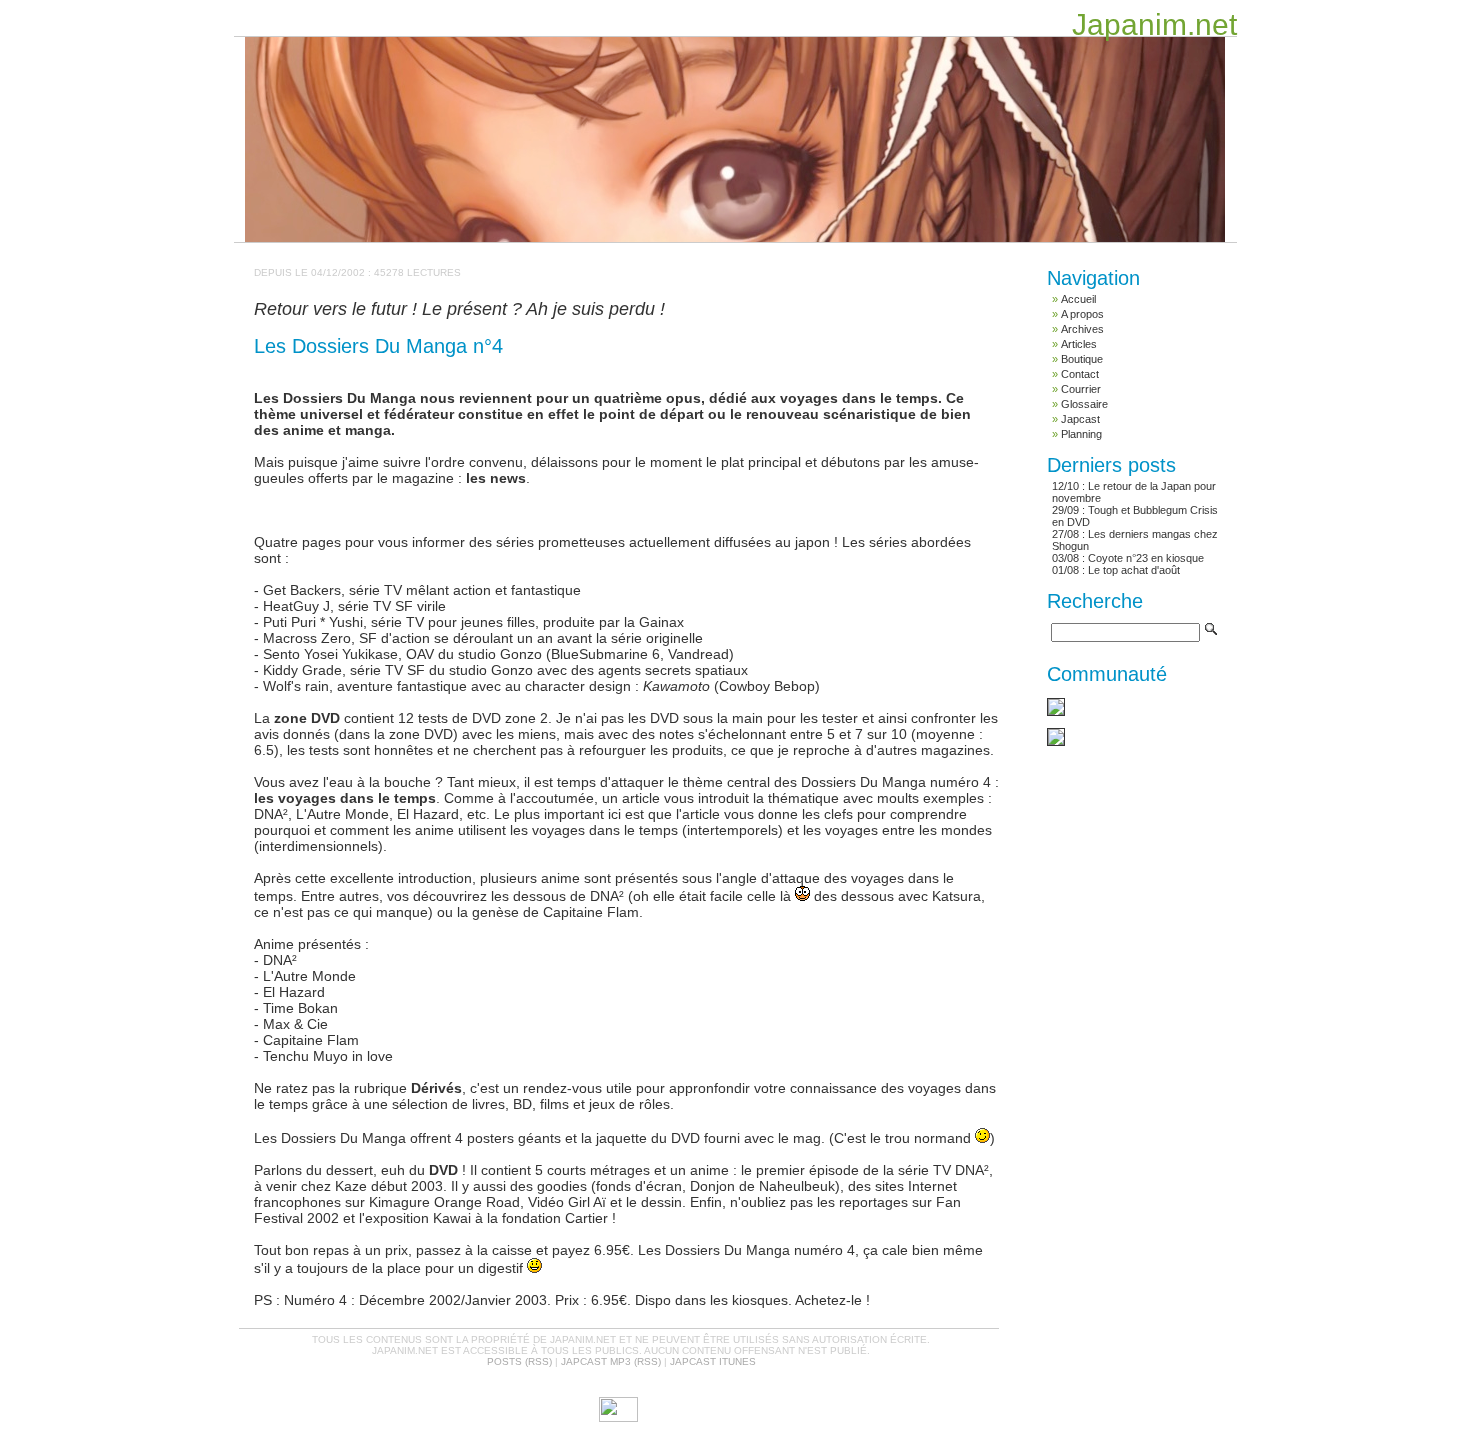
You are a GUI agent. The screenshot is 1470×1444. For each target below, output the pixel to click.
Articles (1079, 344)
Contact (1080, 374)
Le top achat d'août (1134, 570)
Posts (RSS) (519, 1361)
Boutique (1082, 359)
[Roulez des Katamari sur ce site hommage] (1056, 712)
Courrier (1081, 389)
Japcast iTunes (713, 1361)
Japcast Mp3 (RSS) (611, 1361)
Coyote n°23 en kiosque (1146, 558)
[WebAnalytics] (618, 1418)
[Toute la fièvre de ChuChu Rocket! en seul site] (1056, 742)
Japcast (1080, 419)
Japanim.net (1154, 24)
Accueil (1078, 299)
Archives (1082, 329)
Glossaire (1084, 404)
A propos (1082, 314)
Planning (1081, 434)
